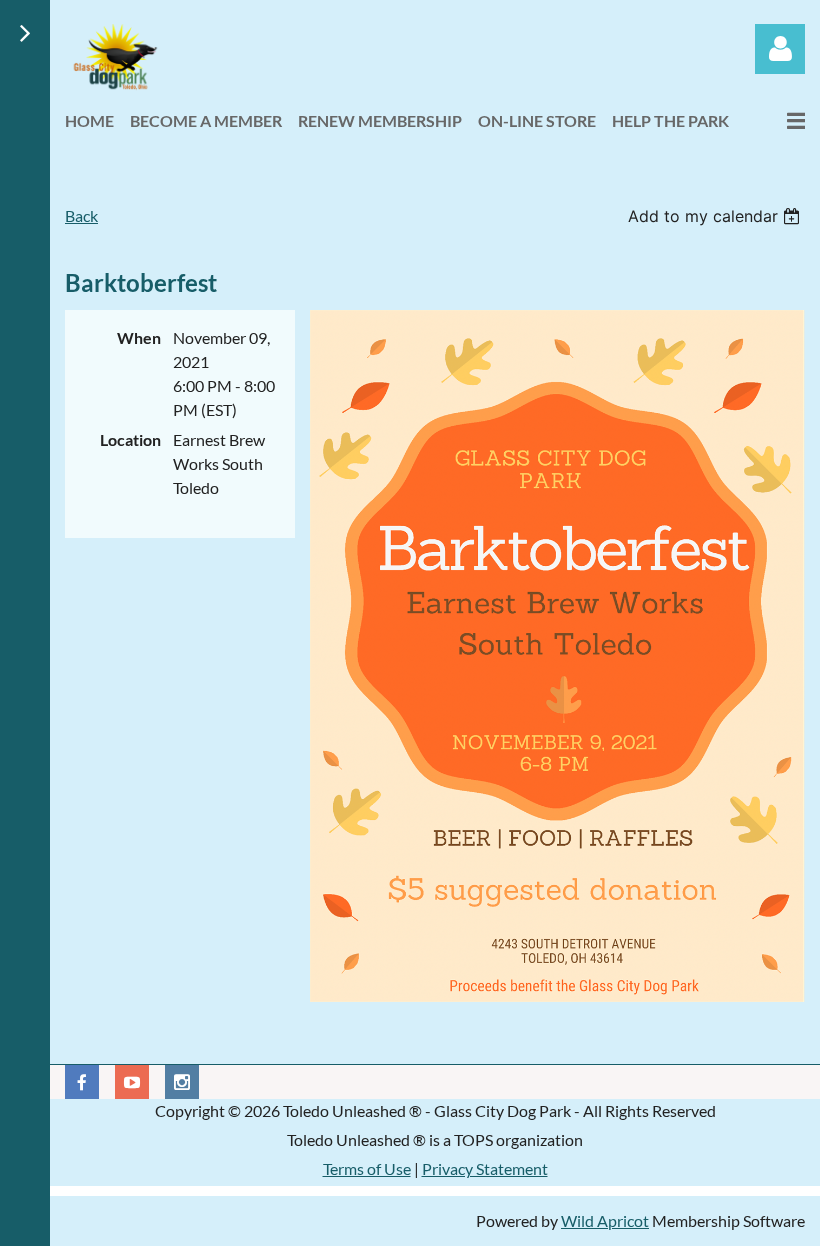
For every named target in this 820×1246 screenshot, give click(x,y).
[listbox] (716, 216)
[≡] (775, 120)
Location (130, 439)
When (139, 337)
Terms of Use (367, 1168)
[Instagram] (182, 1082)
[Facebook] (82, 1082)
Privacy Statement (485, 1168)
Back (81, 215)
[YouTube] (132, 1082)
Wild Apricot (605, 1220)
